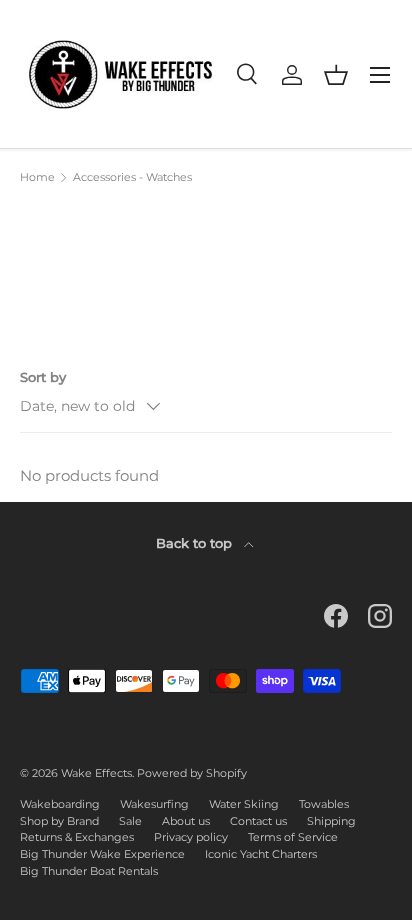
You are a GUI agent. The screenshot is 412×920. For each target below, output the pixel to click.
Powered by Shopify (192, 773)
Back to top (196, 543)
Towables (324, 804)
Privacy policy (191, 837)
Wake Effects (96, 773)
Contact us (258, 821)
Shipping (331, 821)
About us (186, 821)
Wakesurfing (154, 804)
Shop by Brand (59, 821)
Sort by (43, 377)
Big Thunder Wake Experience (102, 854)
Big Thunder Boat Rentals (89, 871)
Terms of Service (293, 837)
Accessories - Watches (132, 177)
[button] (336, 75)
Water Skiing (244, 804)
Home (37, 177)
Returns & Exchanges (77, 837)
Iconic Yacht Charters (261, 854)
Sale (130, 821)
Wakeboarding (60, 804)
